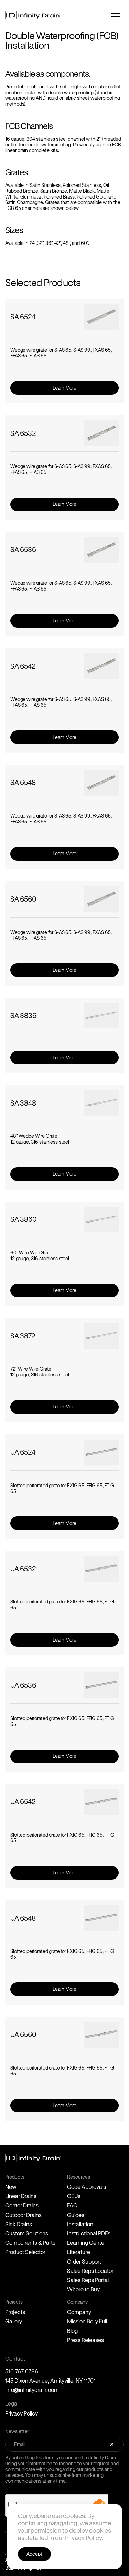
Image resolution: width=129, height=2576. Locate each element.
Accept (34, 2554)
